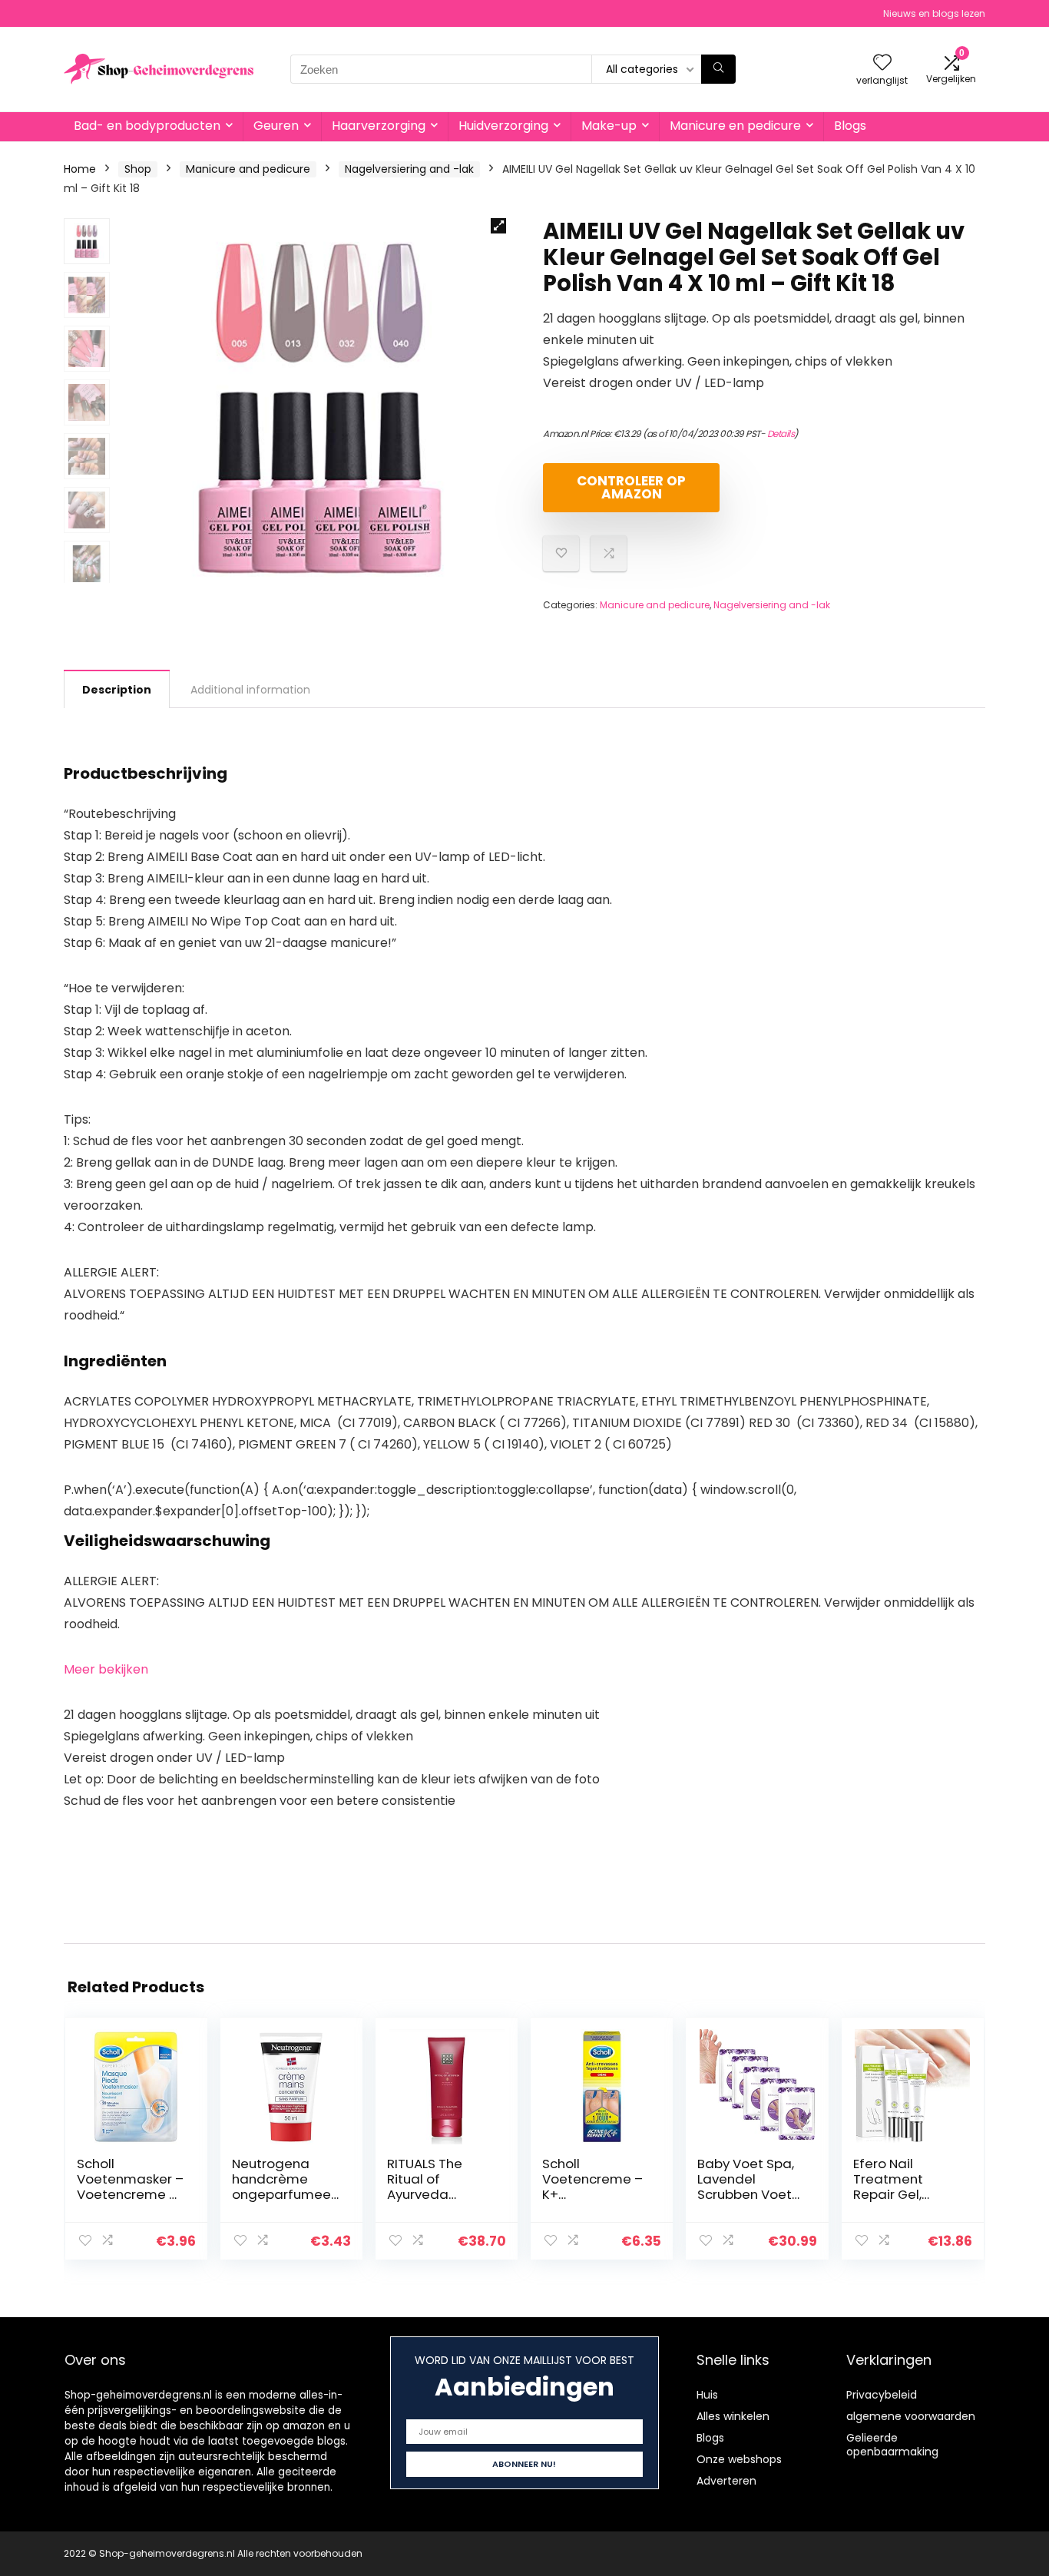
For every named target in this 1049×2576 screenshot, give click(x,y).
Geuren (276, 126)
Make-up (609, 126)
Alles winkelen (733, 2416)
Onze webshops (739, 2459)
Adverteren (726, 2481)
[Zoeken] (718, 69)
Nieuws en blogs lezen (934, 13)
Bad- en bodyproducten (147, 126)
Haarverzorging (379, 126)
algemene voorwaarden (911, 2416)
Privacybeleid (882, 2395)
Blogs (850, 126)
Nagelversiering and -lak (409, 169)
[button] (498, 226)
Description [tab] (117, 690)
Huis (707, 2395)
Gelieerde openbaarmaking (892, 2445)
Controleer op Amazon (631, 487)
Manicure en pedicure (735, 126)
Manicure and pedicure (248, 169)
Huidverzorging (503, 126)
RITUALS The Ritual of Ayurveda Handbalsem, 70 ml (440, 2194)
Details (781, 434)
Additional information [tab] (250, 690)
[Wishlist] (882, 63)
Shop (138, 169)
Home (80, 169)
